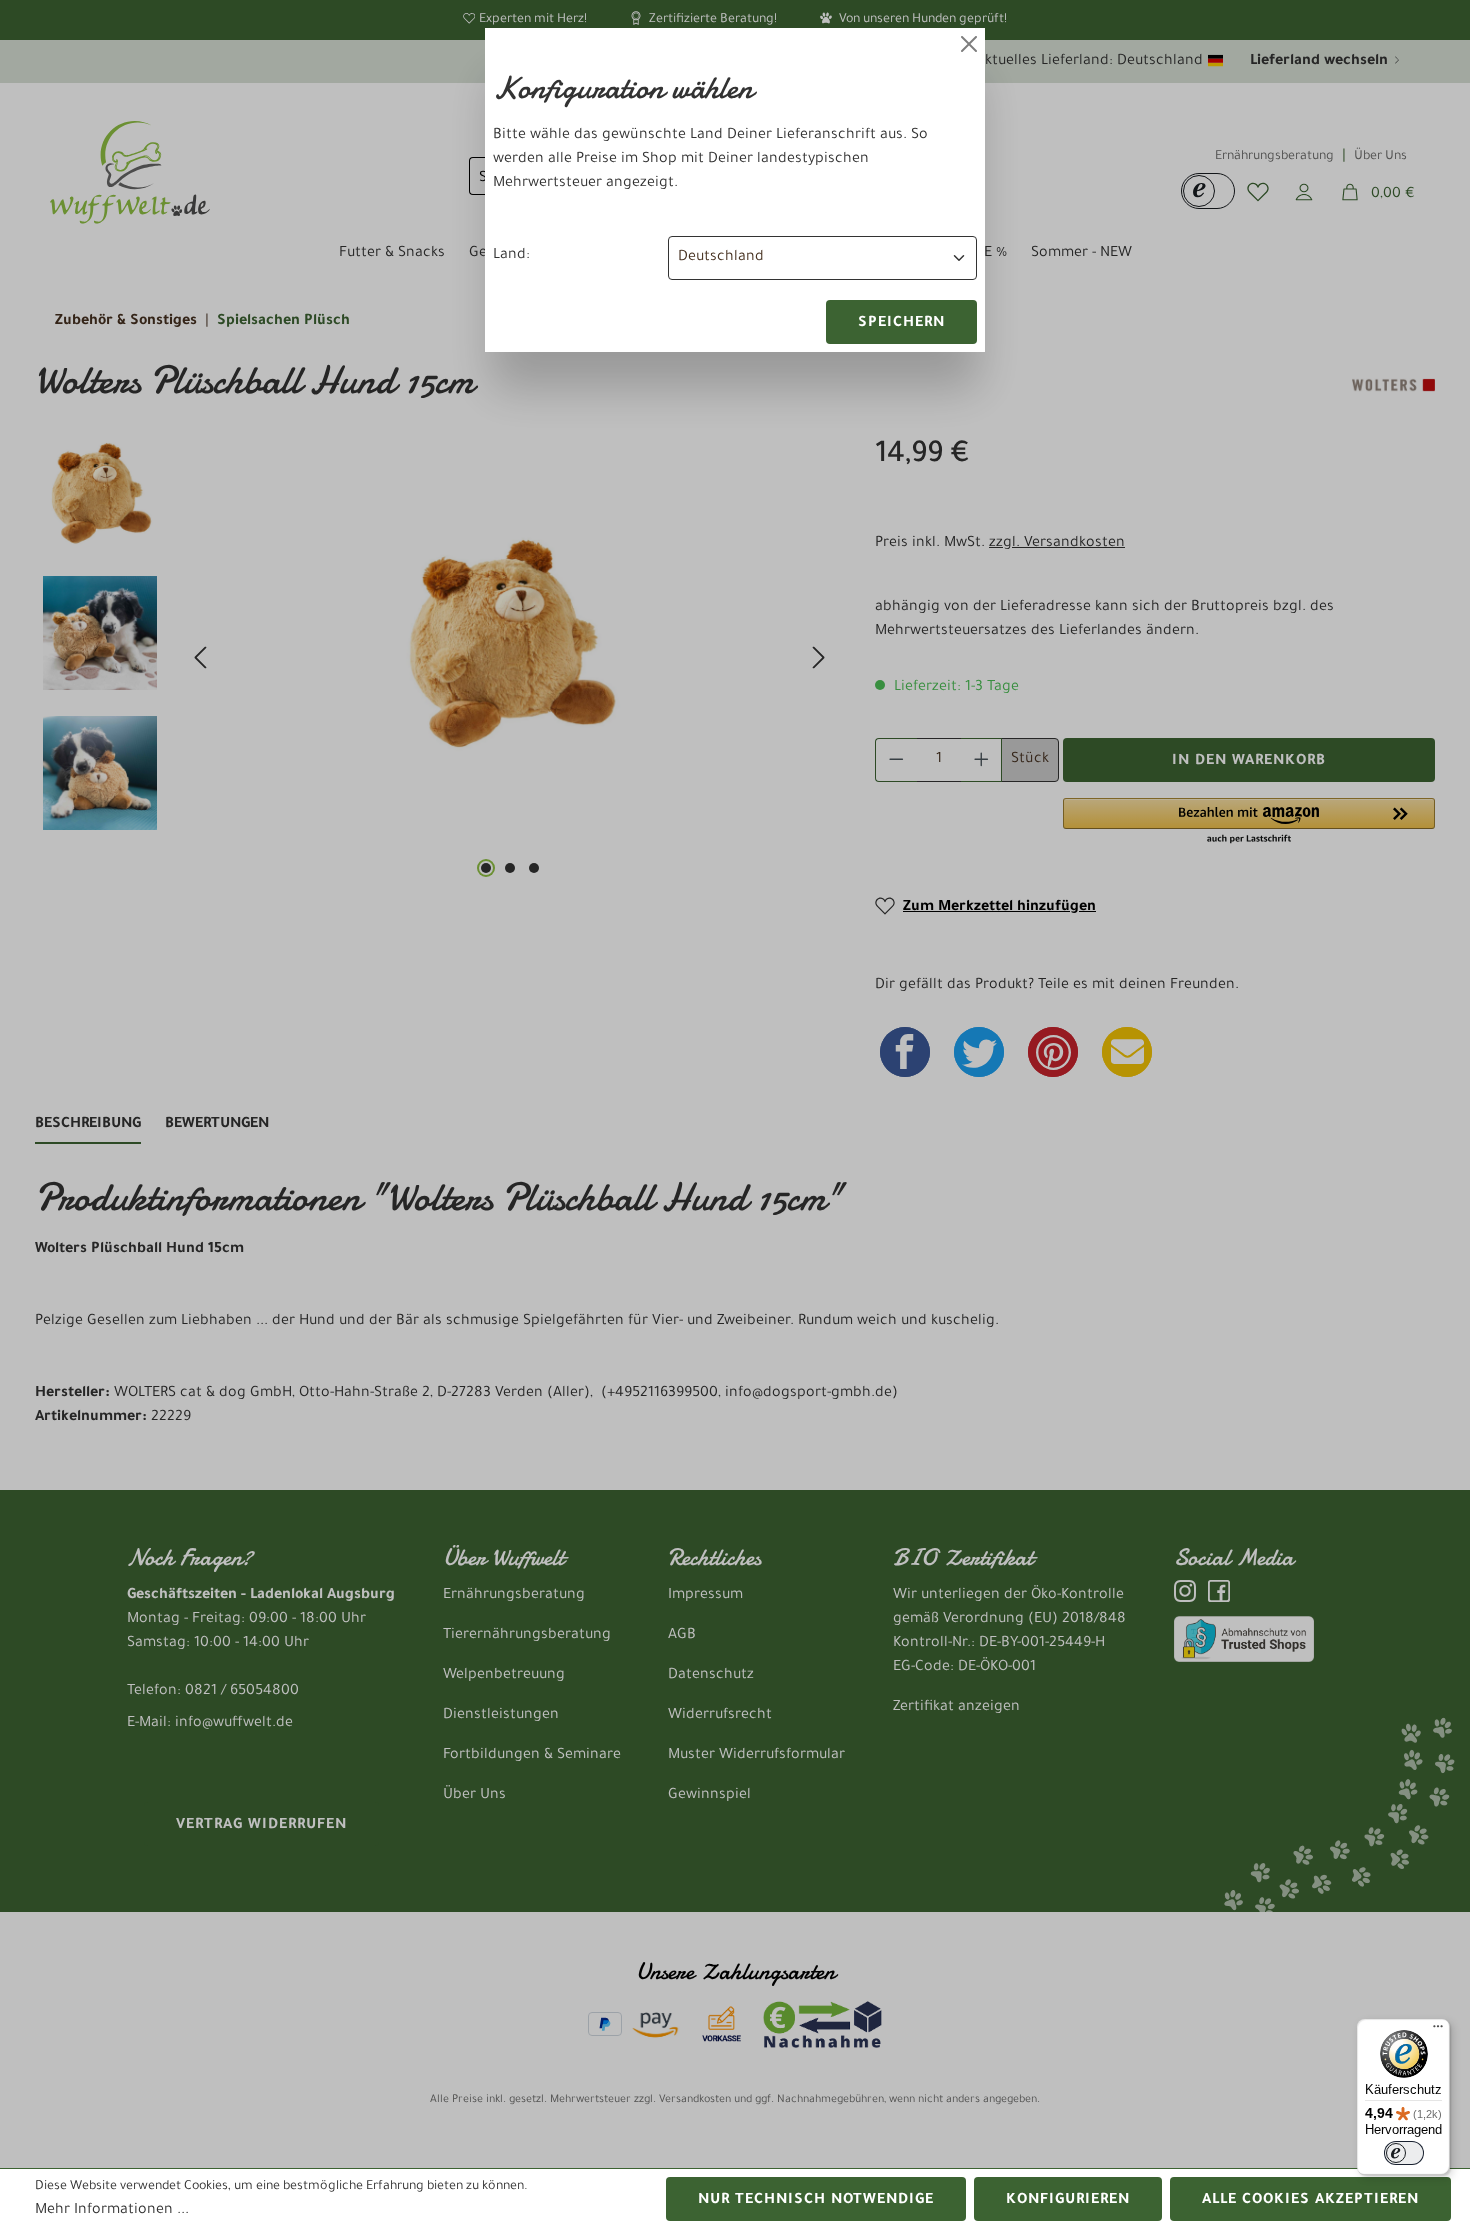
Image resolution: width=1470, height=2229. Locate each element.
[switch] (1404, 2153)
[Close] (969, 44)
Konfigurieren (1068, 2201)
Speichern (901, 324)
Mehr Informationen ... (112, 2211)
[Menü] (1438, 2031)
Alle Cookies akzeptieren (1310, 2201)
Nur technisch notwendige (816, 2201)
